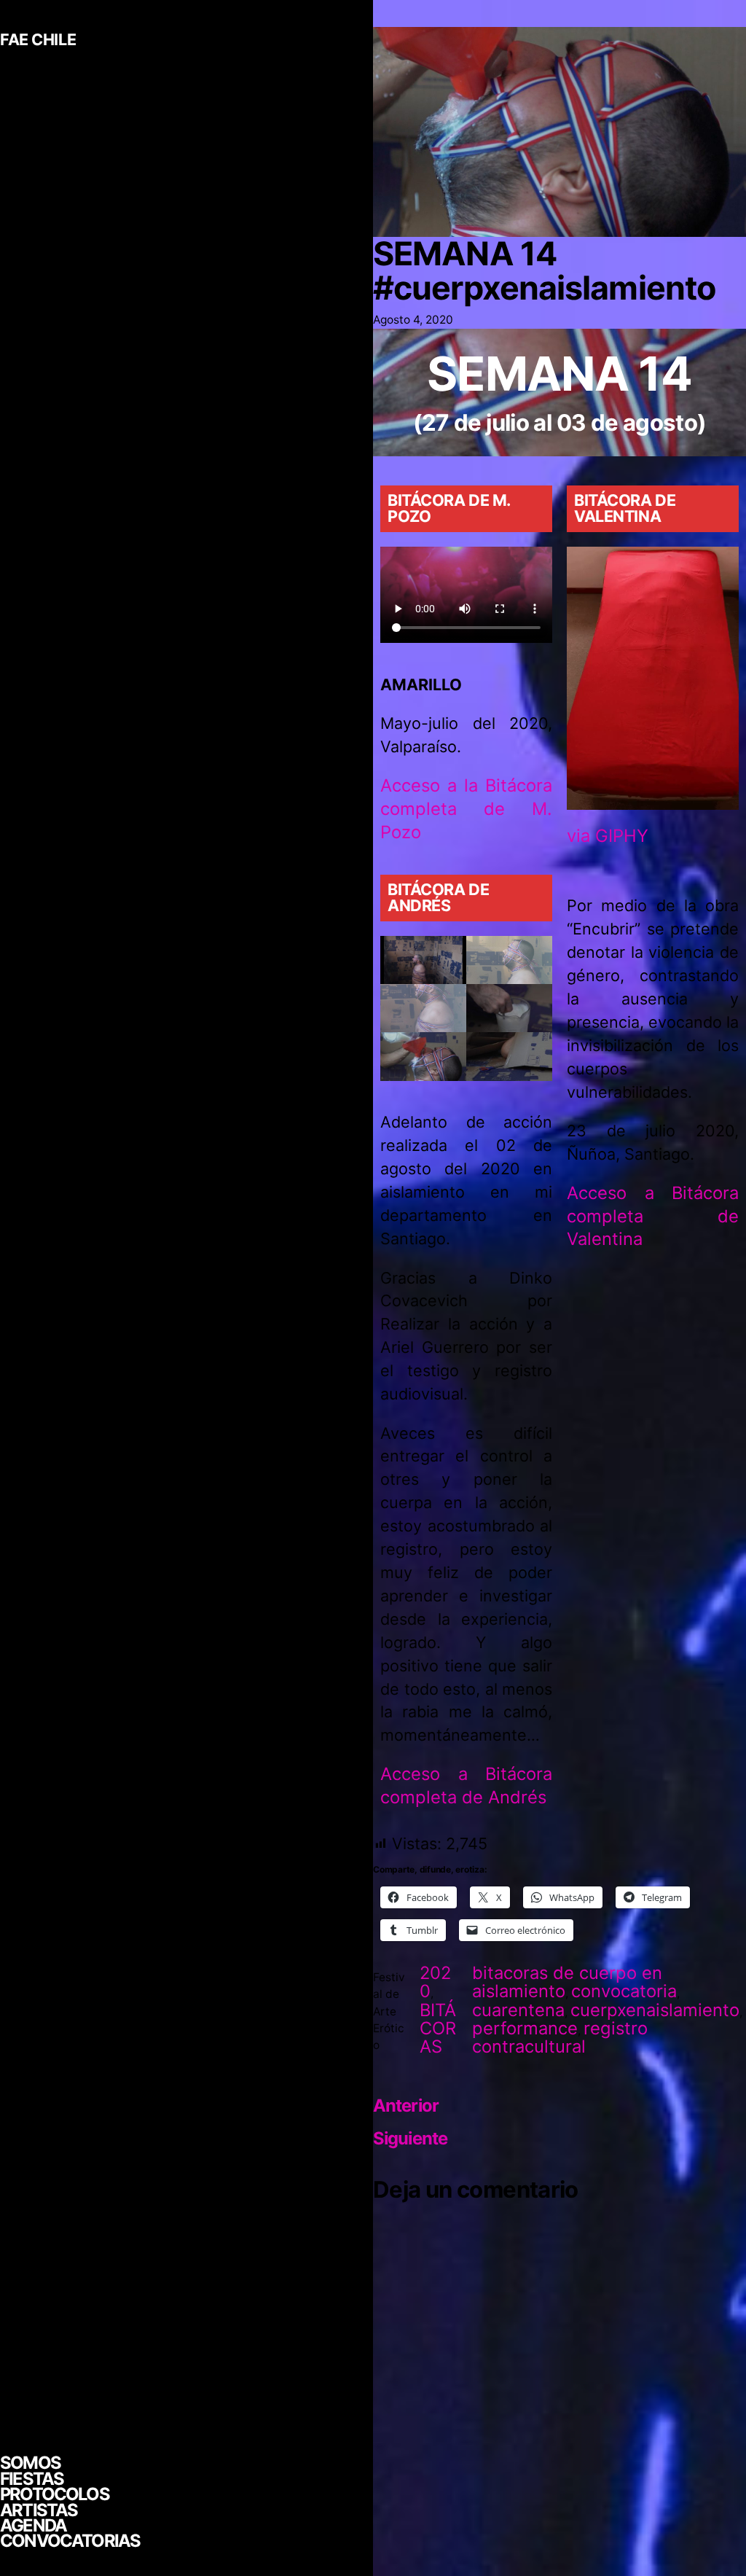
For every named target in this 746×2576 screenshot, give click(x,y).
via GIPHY (608, 836)
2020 (435, 1982)
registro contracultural (560, 2037)
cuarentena (518, 2010)
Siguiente (410, 2138)
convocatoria (624, 1991)
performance (525, 2028)
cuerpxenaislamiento (655, 2010)
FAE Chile (38, 39)
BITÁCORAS (438, 2028)
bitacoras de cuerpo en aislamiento (567, 1982)
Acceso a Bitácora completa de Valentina (653, 1216)
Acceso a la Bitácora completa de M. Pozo (466, 809)
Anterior (406, 2105)
